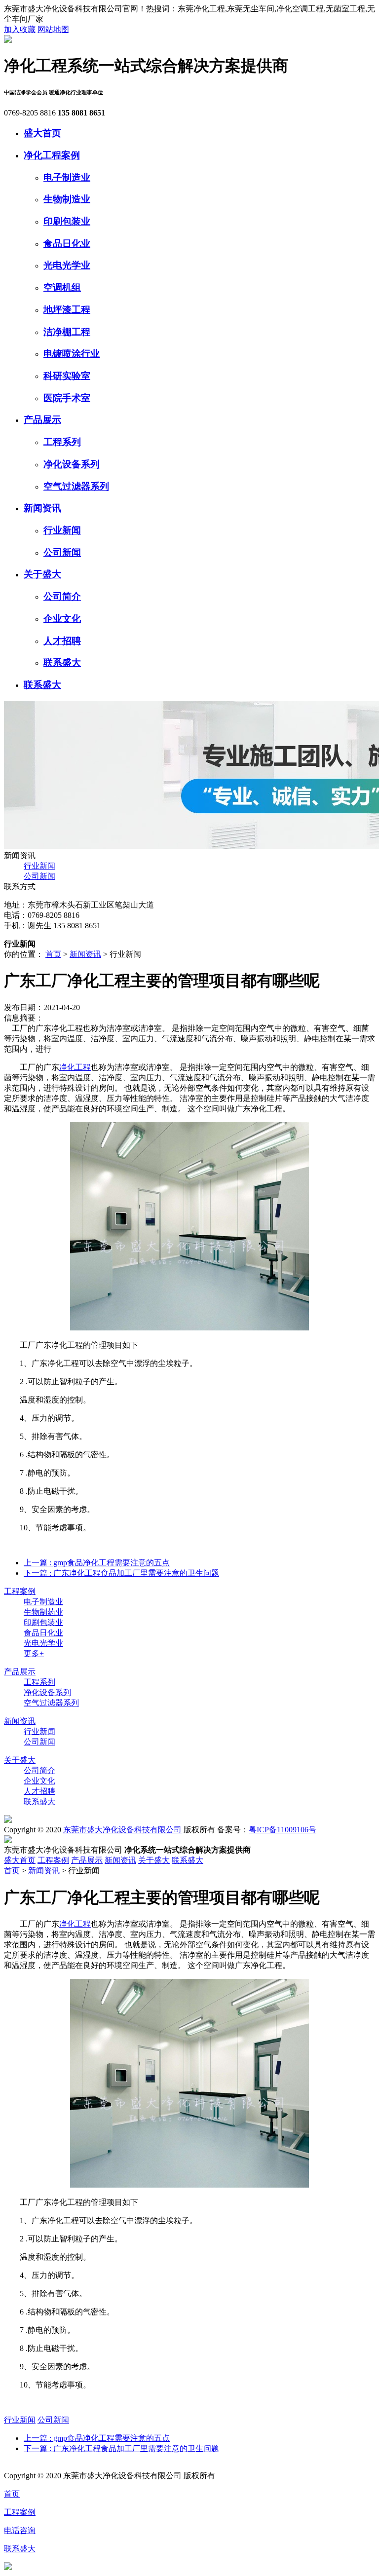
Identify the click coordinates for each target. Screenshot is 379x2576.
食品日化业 (67, 244)
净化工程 (75, 1067)
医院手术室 (67, 398)
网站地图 (53, 29)
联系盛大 (62, 663)
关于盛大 (42, 574)
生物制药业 (43, 1612)
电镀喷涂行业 (72, 354)
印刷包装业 (67, 221)
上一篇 (97, 1563)
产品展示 (42, 420)
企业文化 (62, 619)
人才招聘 (62, 641)
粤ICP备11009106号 (283, 1830)
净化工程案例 (52, 155)
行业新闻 (62, 530)
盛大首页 (42, 133)
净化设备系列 (72, 464)
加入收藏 (20, 29)
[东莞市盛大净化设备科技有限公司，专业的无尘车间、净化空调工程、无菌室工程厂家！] (8, 40)
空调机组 (62, 287)
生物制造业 (67, 199)
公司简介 (62, 596)
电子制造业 (67, 177)
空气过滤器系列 (76, 486)
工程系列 (62, 442)
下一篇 (121, 1573)
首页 (53, 954)
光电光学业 (67, 265)
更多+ (34, 1653)
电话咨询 (20, 2530)
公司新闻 (62, 552)
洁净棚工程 (67, 332)
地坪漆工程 (67, 310)
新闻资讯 (42, 508)
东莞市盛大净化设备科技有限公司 (122, 1830)
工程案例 (20, 1591)
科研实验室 (67, 376)
